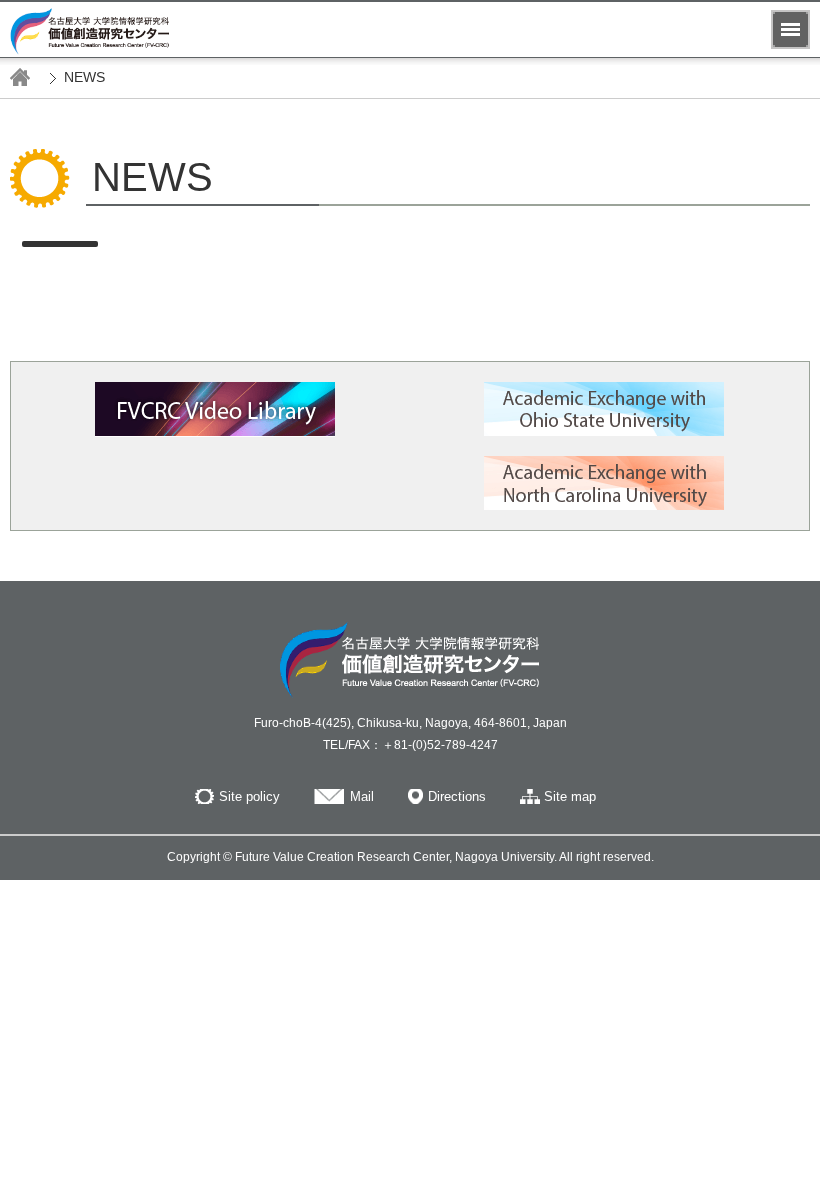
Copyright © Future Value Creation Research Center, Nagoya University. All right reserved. (410, 857)
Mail (362, 796)
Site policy (249, 796)
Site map (570, 796)
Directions (457, 796)
